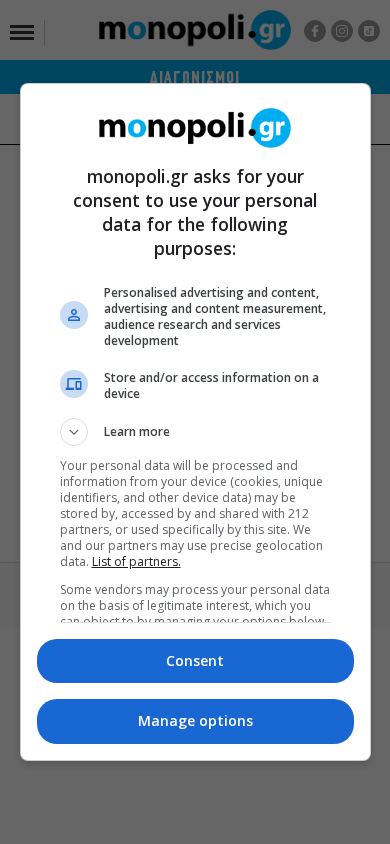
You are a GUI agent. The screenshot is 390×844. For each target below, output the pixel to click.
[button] (195, 432)
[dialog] (195, 421)
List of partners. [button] (136, 561)
